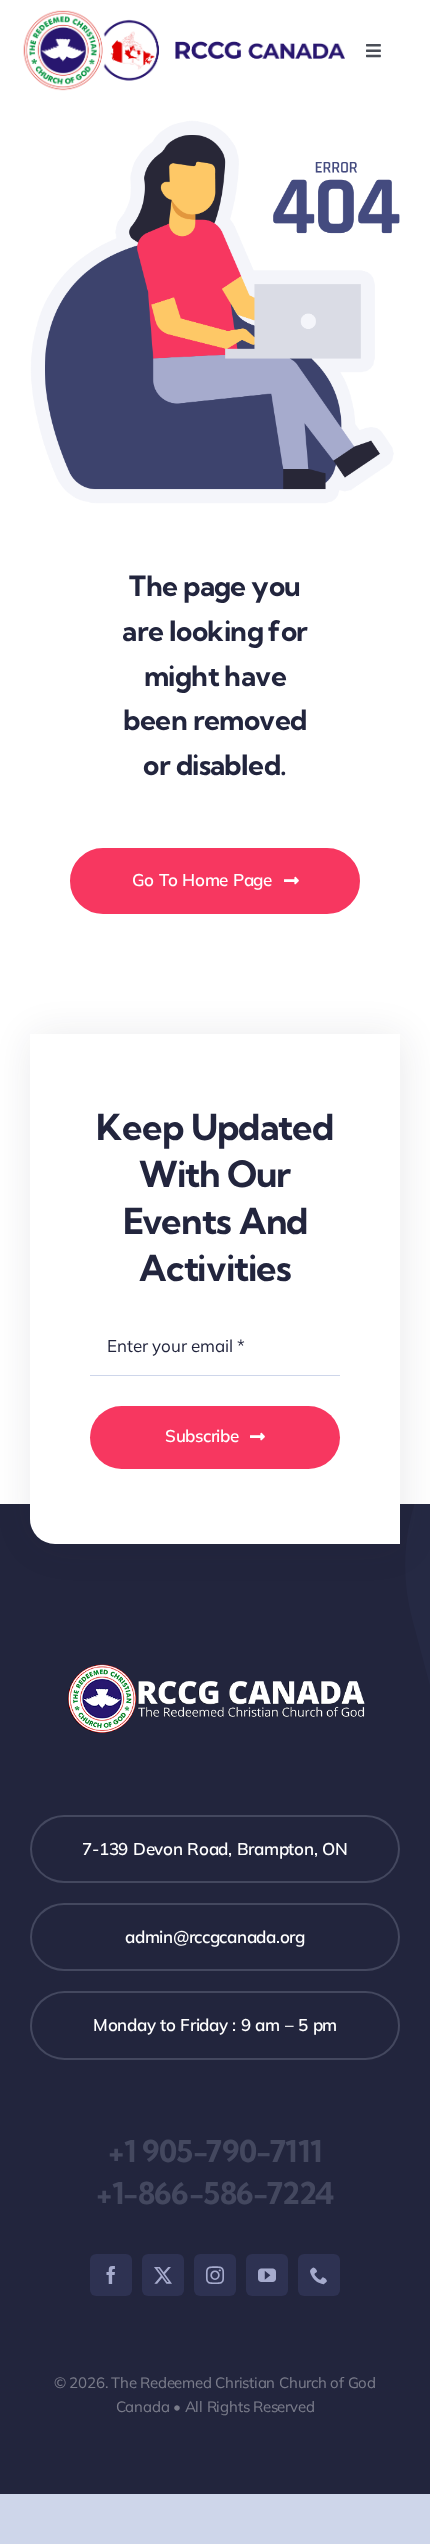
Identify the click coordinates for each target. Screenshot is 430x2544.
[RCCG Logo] (182, 16)
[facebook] (111, 2275)
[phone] (319, 2275)
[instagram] (215, 2275)
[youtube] (267, 2275)
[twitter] (163, 2275)
